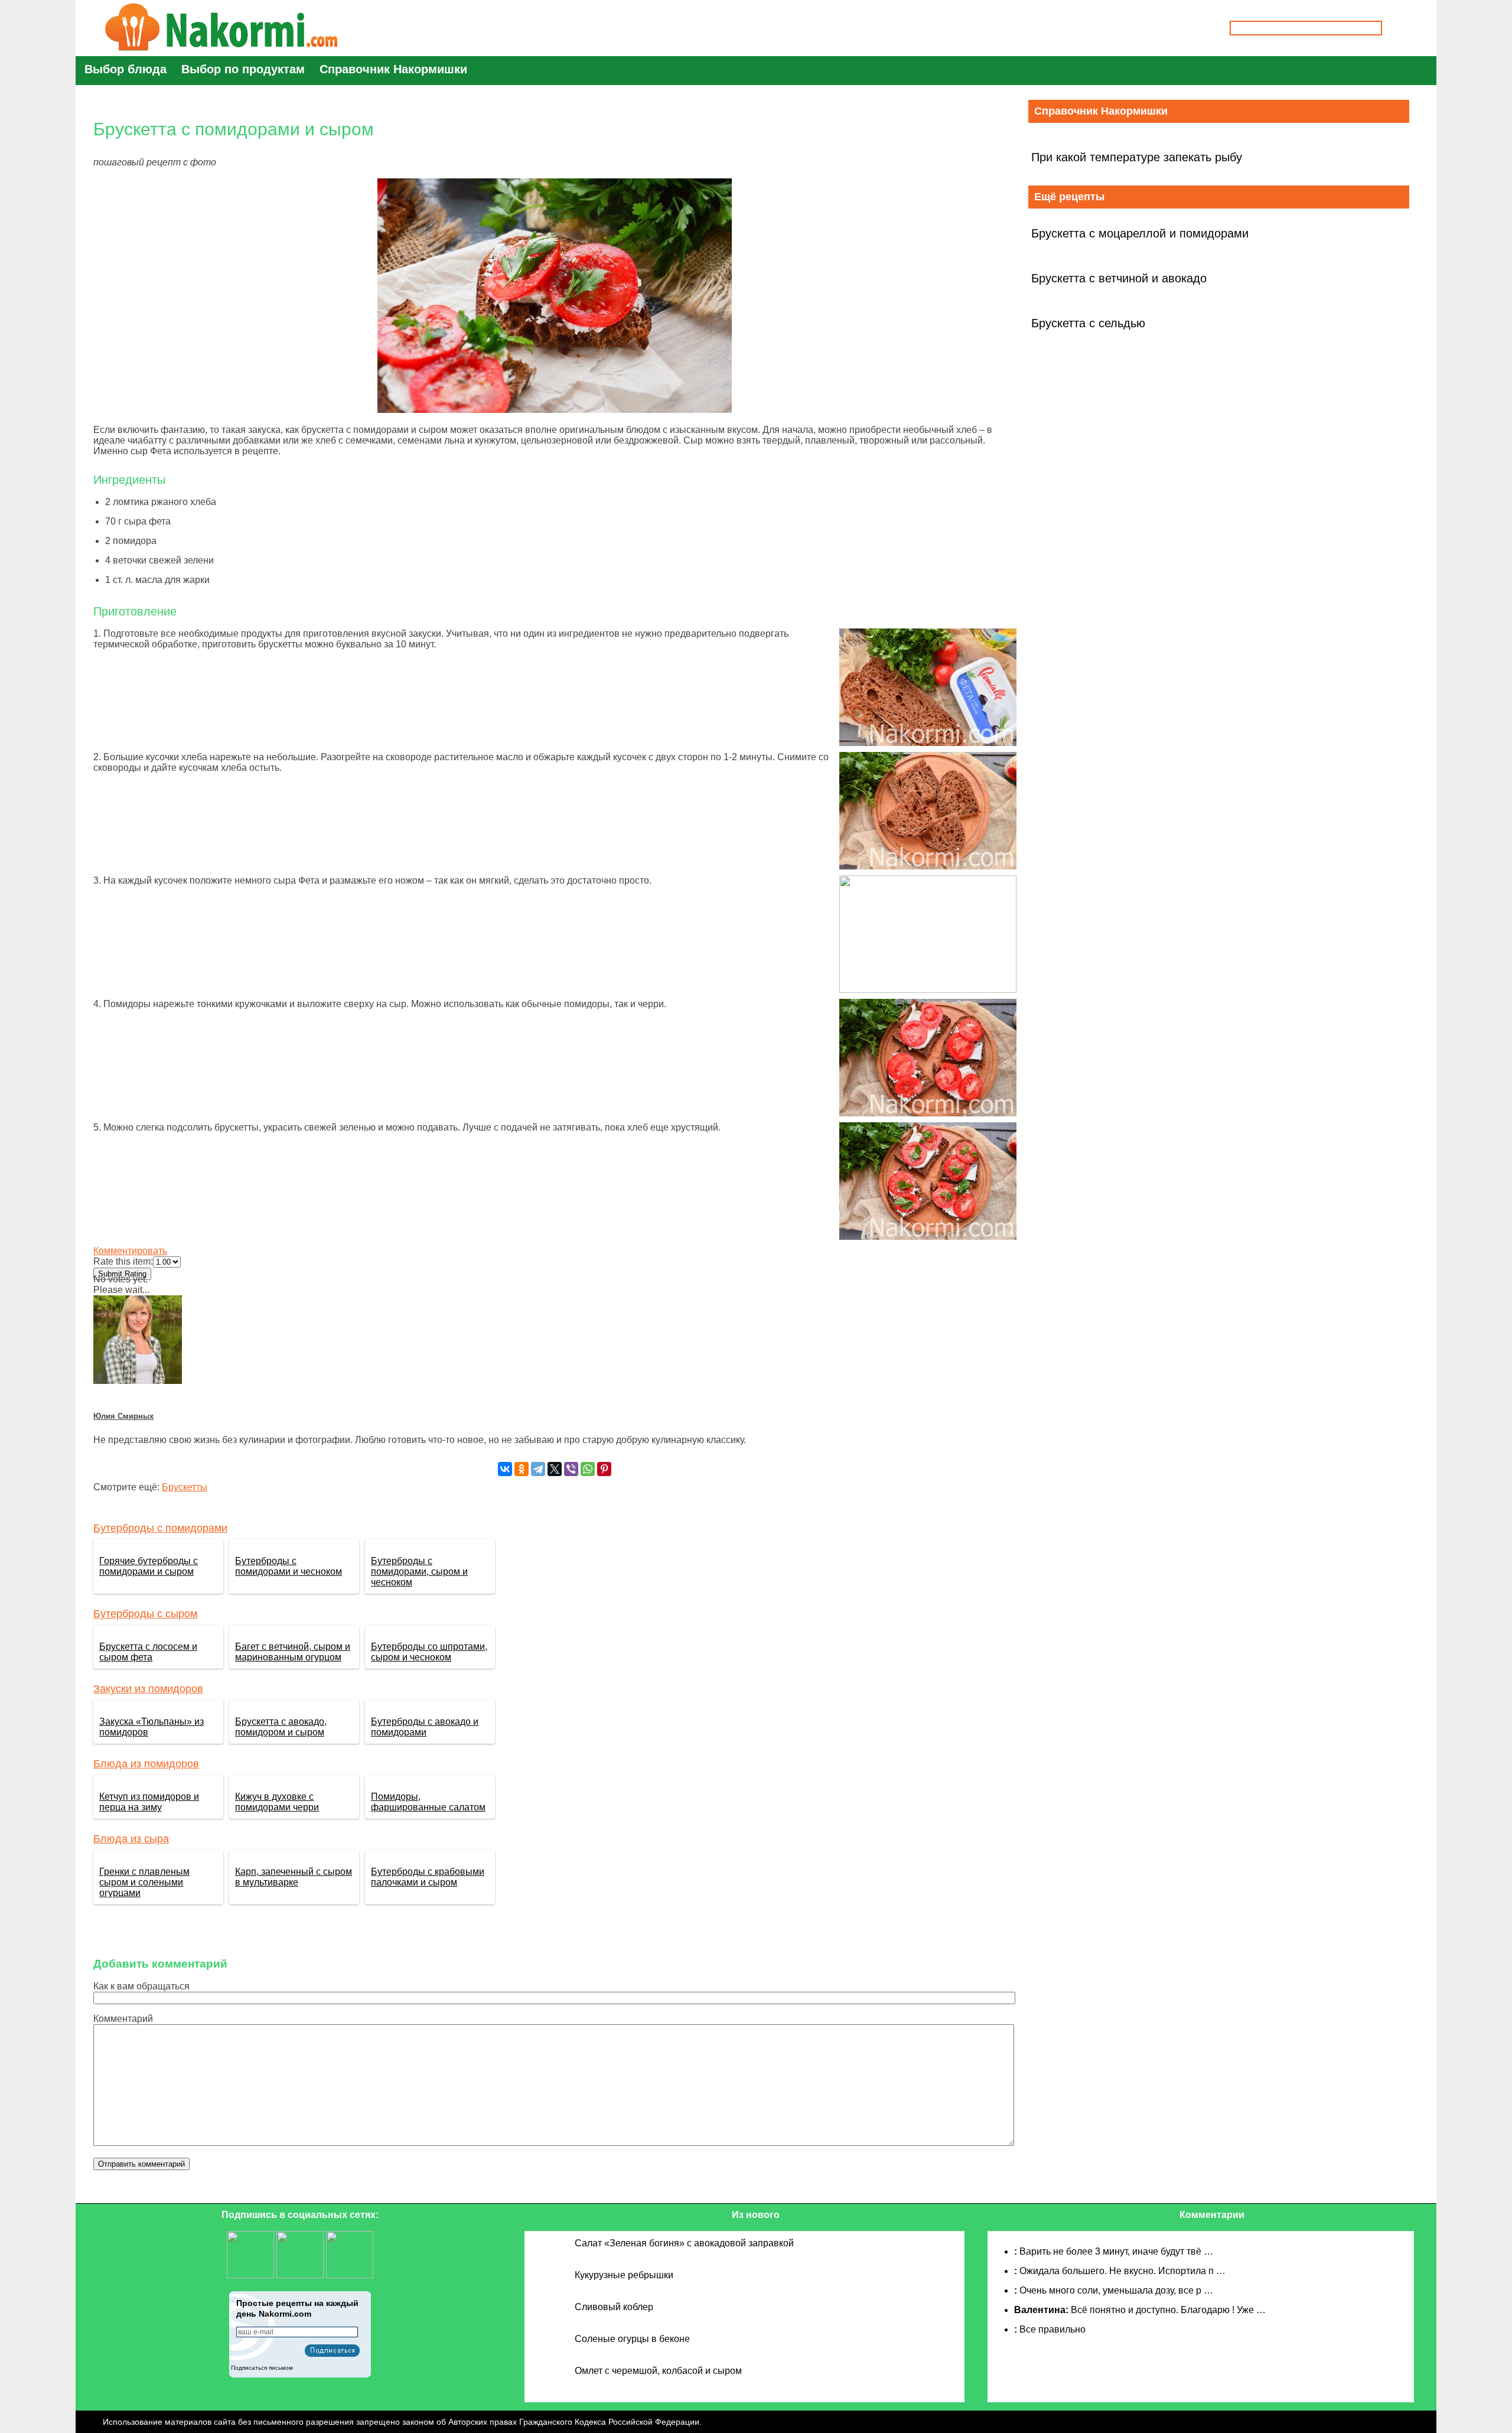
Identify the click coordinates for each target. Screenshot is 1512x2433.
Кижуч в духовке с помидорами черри (277, 1802)
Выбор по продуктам (243, 69)
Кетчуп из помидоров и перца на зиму (149, 1802)
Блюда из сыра (131, 1839)
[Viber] (571, 1469)
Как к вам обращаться (141, 1986)
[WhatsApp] (588, 1469)
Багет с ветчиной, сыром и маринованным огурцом (293, 1652)
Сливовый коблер (614, 2307)
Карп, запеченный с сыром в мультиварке (294, 1877)
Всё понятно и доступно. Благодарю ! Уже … (1168, 2310)
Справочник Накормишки (393, 69)
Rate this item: (123, 1261)
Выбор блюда (126, 69)
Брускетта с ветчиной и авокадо (1119, 278)
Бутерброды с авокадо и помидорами (425, 1727)
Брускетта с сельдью (1088, 323)
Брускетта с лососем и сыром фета (148, 1652)
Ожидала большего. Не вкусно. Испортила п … (1122, 2271)
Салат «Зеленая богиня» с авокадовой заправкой (684, 2243)
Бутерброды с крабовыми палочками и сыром (428, 1877)
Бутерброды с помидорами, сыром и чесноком (419, 1571)
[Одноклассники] (522, 1469)
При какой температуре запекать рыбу (1137, 157)
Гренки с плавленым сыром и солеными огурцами (144, 1882)
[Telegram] (538, 1469)
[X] (555, 1469)
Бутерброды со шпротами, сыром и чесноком (429, 1652)
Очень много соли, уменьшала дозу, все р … (1116, 2290)
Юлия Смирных (123, 1416)
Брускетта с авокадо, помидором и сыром (281, 1727)
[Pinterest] (604, 1469)
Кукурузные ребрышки (624, 2275)
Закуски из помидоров (148, 1689)
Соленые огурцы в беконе (632, 2339)
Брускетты (185, 1487)
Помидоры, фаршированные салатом (428, 1802)
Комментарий (123, 2019)
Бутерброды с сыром (145, 1614)
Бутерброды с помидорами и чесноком (289, 1566)
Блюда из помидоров (146, 1764)
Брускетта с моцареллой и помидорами (1140, 233)
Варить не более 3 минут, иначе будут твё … (1116, 2251)
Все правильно (1052, 2329)
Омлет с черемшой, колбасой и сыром (658, 2371)
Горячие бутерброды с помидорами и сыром (149, 1566)
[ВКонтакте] (505, 1469)
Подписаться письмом (262, 2368)
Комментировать (130, 1251)
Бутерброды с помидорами (160, 1528)
